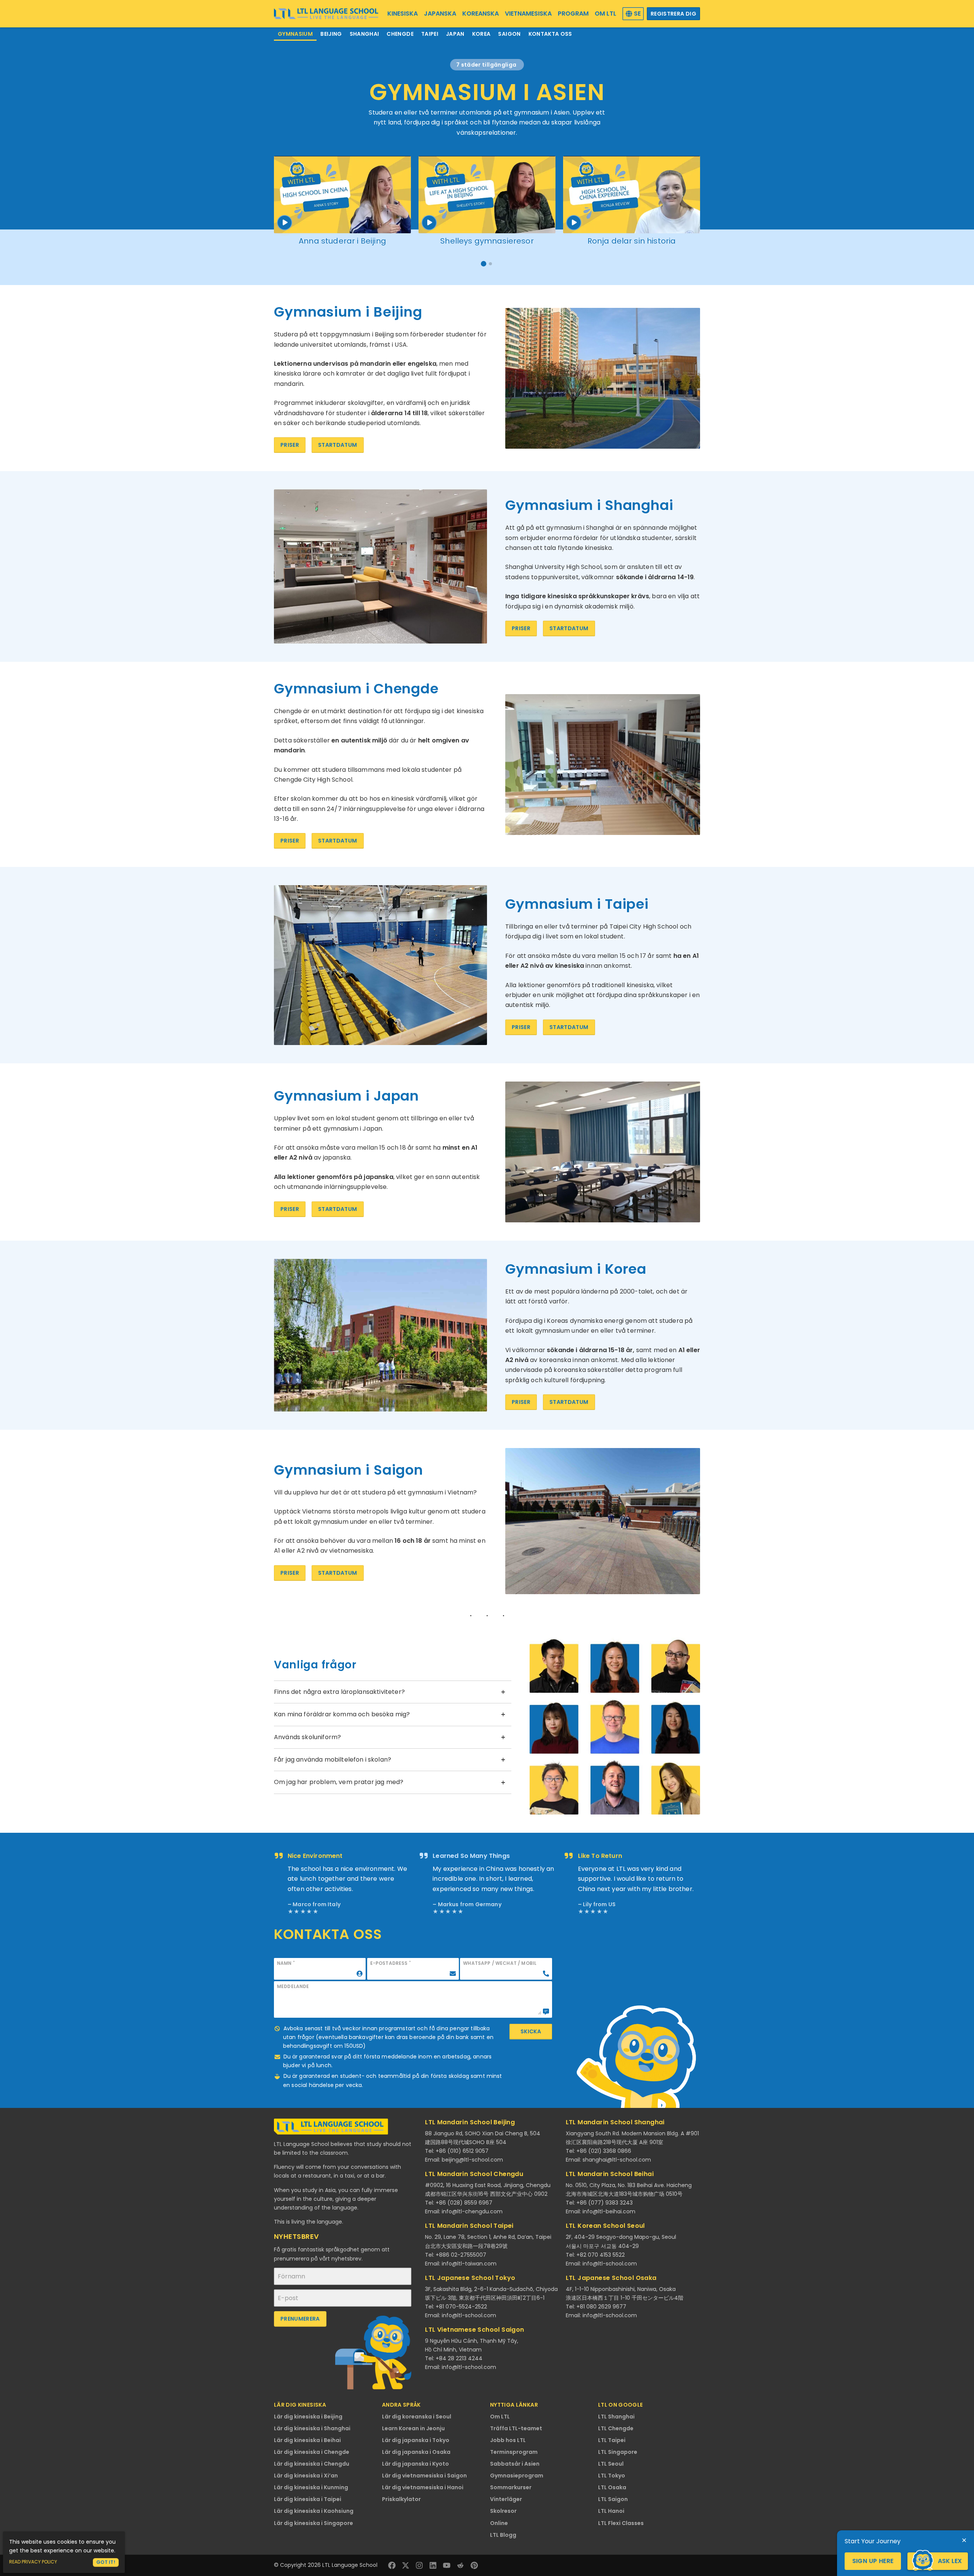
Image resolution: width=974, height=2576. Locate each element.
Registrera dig (673, 14)
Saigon (509, 34)
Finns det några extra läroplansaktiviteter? (339, 1692)
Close (964, 2540)
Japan (455, 34)
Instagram (419, 2565)
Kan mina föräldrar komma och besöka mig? (342, 1714)
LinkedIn (433, 2565)
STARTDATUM (338, 445)
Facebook (392, 2565)
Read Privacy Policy (33, 2562)
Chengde (400, 34)
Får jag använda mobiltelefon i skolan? (333, 1760)
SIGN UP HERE (873, 2561)
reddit (460, 2565)
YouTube (447, 2565)
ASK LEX (950, 2561)
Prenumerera (300, 2319)
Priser (290, 445)
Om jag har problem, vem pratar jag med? (339, 1782)
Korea (481, 34)
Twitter (406, 2565)
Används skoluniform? (307, 1737)
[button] (484, 264)
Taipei (430, 34)
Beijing (331, 34)
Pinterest (474, 2565)
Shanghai (364, 34)
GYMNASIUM (295, 34)
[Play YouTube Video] (342, 195)
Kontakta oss (550, 34)
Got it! (106, 2562)
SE (637, 14)
